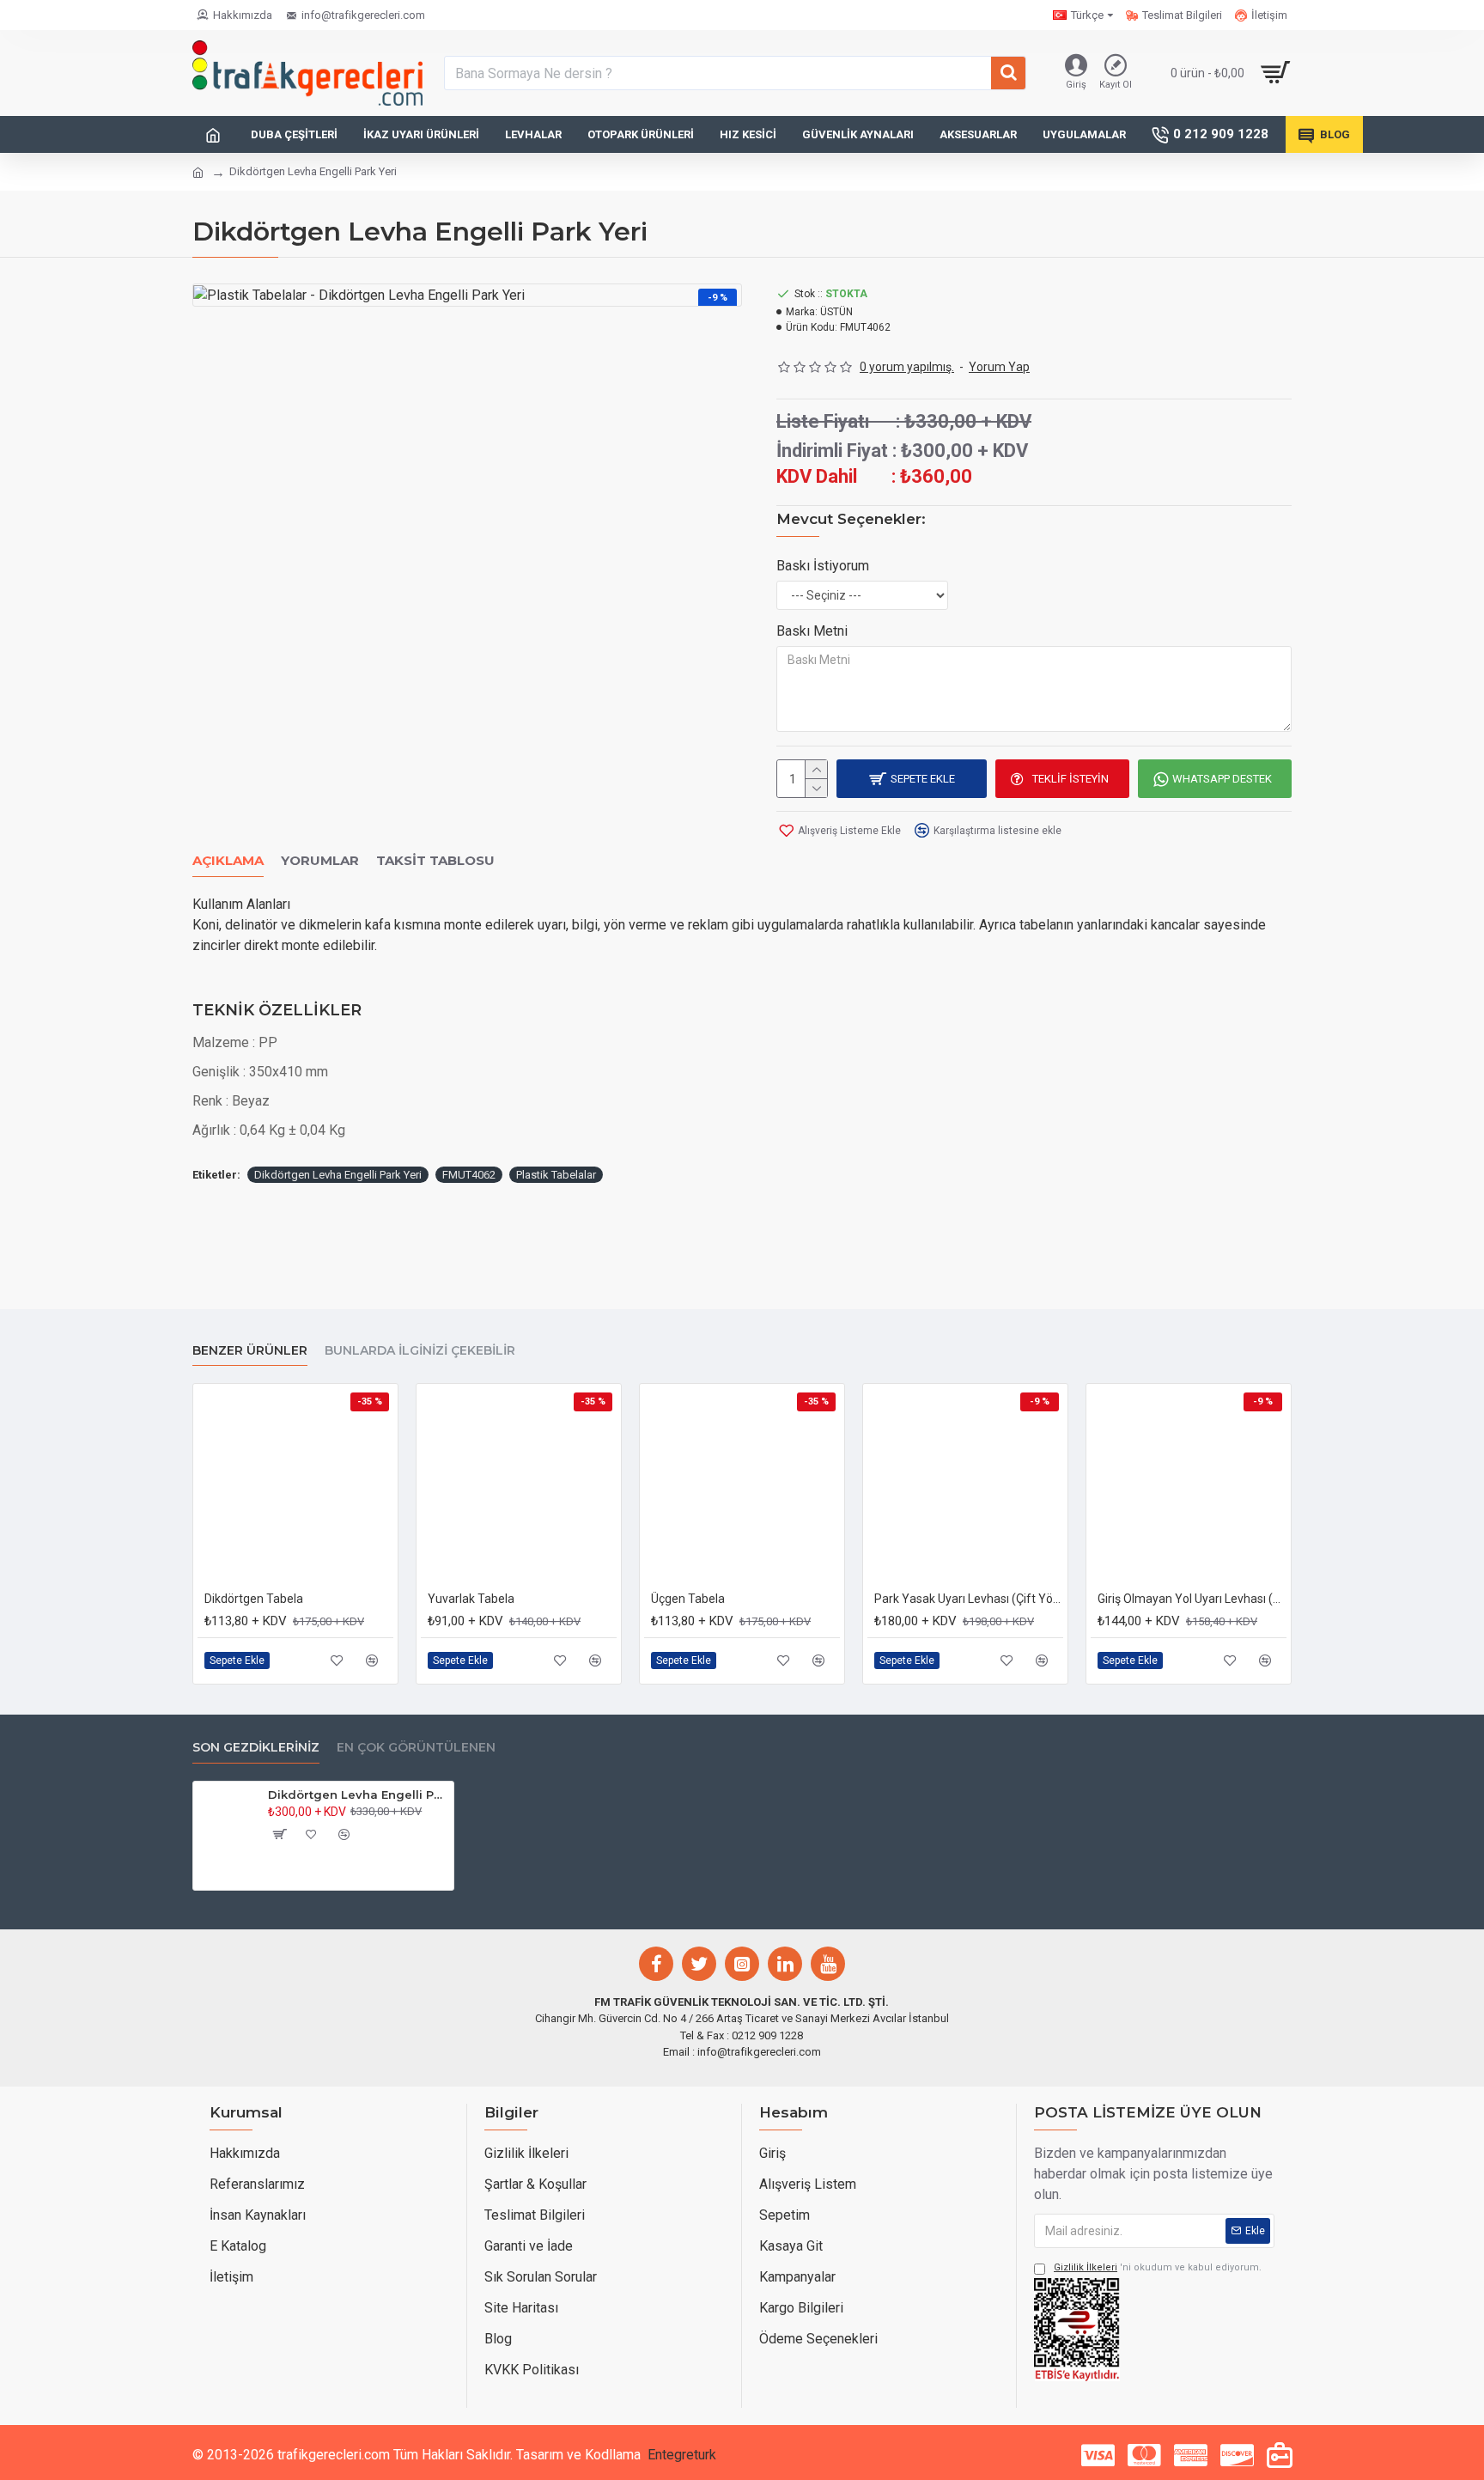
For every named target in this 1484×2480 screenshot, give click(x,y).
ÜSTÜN (836, 312)
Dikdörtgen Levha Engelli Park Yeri (338, 1175)
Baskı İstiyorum (823, 566)
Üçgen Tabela (688, 1599)
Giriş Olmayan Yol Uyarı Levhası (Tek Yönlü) (1192, 1599)
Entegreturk (682, 2455)
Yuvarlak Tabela (471, 1599)
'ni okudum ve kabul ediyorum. (1158, 2267)
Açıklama (228, 861)
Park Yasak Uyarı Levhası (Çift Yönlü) (969, 1599)
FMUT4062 (469, 1175)
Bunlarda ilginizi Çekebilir (420, 1351)
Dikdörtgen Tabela (254, 1599)
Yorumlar (320, 861)
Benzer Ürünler (250, 1351)
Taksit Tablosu (435, 861)
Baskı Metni (812, 631)
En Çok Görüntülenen (416, 1748)
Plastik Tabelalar (556, 1175)
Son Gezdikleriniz (256, 1748)
